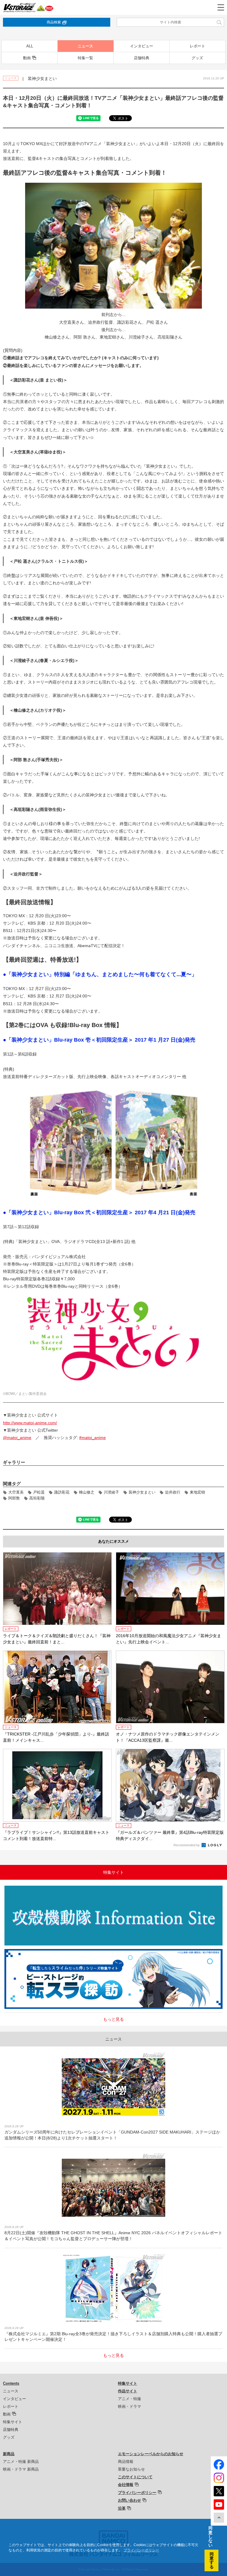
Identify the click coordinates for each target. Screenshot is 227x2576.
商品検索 (54, 22)
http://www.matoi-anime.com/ (30, 1423)
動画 (27, 58)
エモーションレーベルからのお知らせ (151, 2454)
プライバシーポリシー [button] (141, 2550)
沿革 (122, 2508)
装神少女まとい (142, 1492)
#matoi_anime (93, 1438)
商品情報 (126, 2462)
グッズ (197, 58)
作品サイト (128, 2391)
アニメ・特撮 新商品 (21, 2462)
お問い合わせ (129, 2500)
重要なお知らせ (131, 2469)
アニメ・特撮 (129, 2399)
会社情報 (126, 2485)
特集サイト (13, 2422)
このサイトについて (135, 2477)
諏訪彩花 (62, 1492)
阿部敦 (14, 1498)
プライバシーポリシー (137, 2493)
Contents (11, 2383)
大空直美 (16, 1492)
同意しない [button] (210, 2537)
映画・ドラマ (129, 2406)
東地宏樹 (197, 1492)
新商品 (9, 2454)
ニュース (85, 46)
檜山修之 (87, 1492)
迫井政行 (173, 1492)
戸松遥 (39, 1492)
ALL (30, 46)
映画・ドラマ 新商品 (21, 2469)
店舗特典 (142, 58)
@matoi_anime (17, 1438)
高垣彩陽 (37, 1498)
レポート (197, 46)
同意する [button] (212, 2560)
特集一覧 (85, 58)
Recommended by (187, 1845)
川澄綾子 (111, 1492)
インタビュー (142, 46)
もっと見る (113, 2019)
